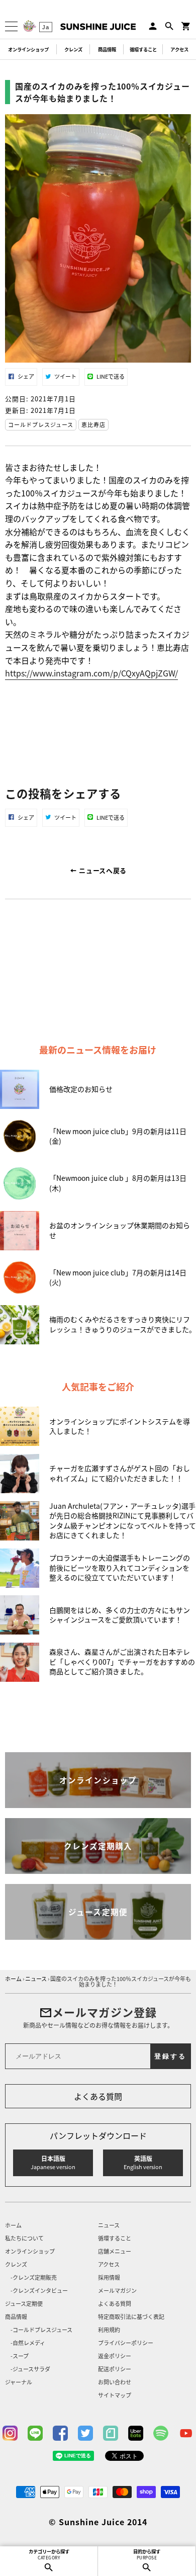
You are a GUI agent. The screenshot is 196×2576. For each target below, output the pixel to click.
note (111, 2433)
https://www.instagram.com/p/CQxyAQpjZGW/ (91, 673)
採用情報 (109, 2278)
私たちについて (24, 2239)
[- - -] (11, 26)
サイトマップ (115, 2396)
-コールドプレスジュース (41, 2330)
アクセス (179, 49)
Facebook (60, 2433)
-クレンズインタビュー (39, 2291)
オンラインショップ (28, 49)
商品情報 (107, 49)
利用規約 (109, 2330)
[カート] (186, 26)
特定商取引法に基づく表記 (131, 2317)
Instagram (10, 2433)
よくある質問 (98, 2096)
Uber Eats (136, 2433)
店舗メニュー (115, 2252)
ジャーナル (19, 2383)
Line (35, 2433)
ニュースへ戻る (102, 870)
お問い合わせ (115, 2383)
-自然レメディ (28, 2343)
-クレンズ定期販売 (34, 2278)
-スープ (20, 2356)
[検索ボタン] (169, 26)
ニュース (109, 2226)
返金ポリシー (115, 2356)
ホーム (13, 2226)
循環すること (143, 49)
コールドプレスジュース (41, 424)
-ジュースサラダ (30, 2370)
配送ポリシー (115, 2370)
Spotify (161, 2433)
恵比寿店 (93, 424)
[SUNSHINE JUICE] (98, 27)
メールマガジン (117, 2291)
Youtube (186, 2433)
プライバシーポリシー (126, 2343)
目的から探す (147, 2554)
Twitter (85, 2433)
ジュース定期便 (24, 2304)
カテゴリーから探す (49, 2554)
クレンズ (73, 49)
